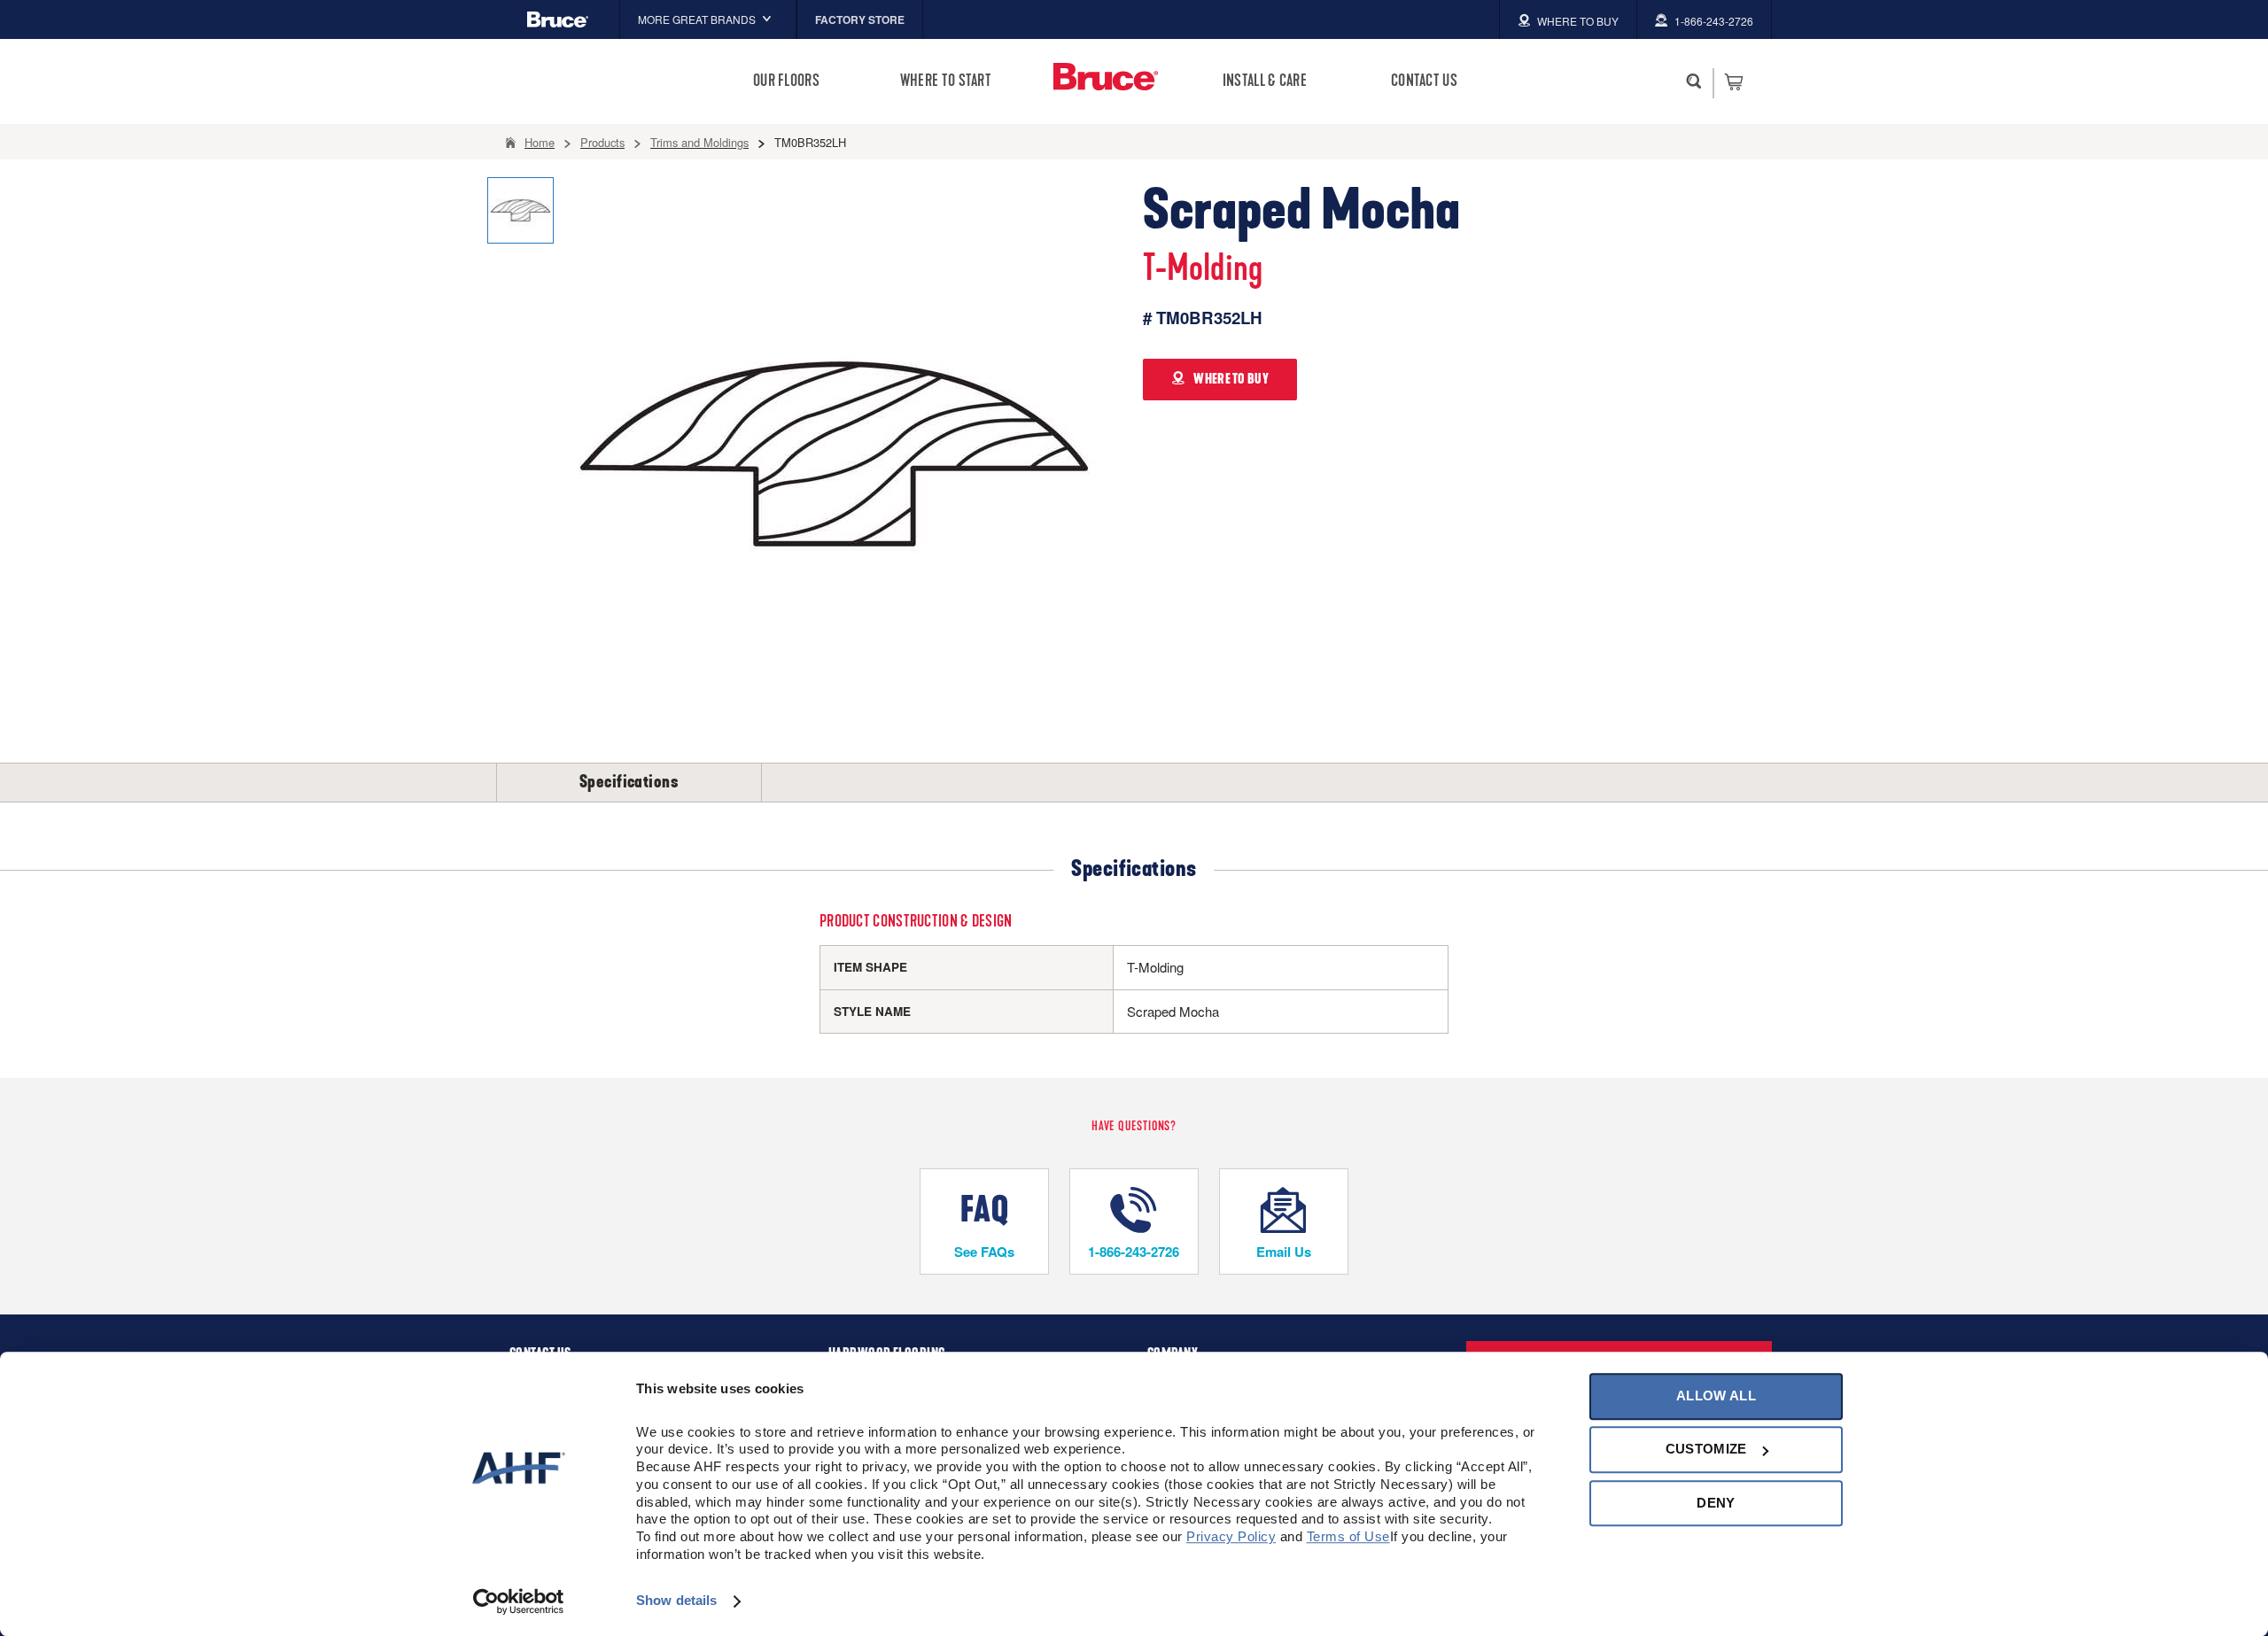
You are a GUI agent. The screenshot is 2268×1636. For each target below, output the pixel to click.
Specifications (629, 782)
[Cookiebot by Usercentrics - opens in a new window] (519, 1601)
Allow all (1716, 1396)
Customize (1706, 1450)
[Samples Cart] (1733, 81)
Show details (676, 1601)
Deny (1716, 1503)
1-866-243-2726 (1134, 1252)
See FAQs (984, 1252)
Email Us (1284, 1252)
